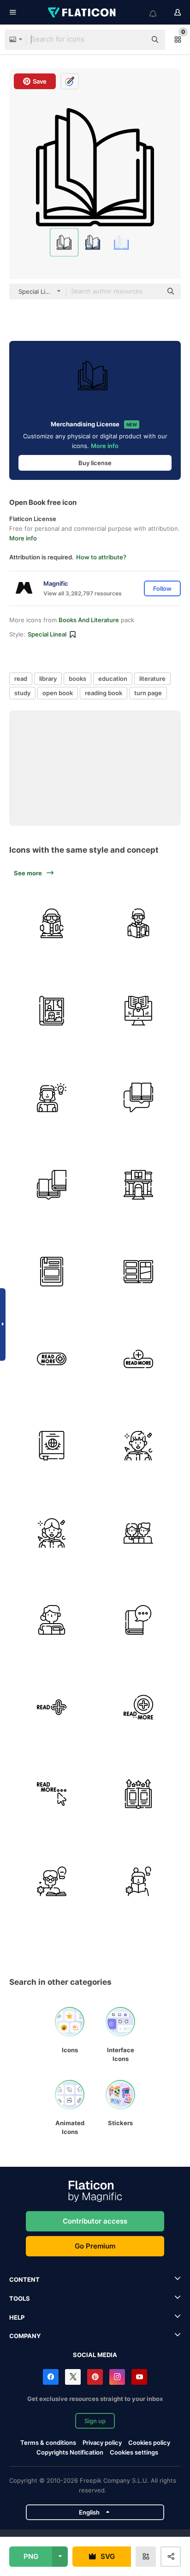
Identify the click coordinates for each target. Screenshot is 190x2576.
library (48, 679)
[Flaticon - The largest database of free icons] (83, 12)
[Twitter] (73, 2377)
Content (24, 2279)
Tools (20, 2298)
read (21, 679)
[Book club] (139, 1097)
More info (105, 446)
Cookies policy (149, 2443)
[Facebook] (51, 2377)
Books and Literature (89, 620)
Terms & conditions (48, 2443)
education (113, 679)
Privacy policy (102, 2443)
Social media (95, 2355)
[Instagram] (117, 2377)
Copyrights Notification (70, 2452)
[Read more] (52, 1359)
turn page (148, 693)
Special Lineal (47, 634)
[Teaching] (139, 1446)
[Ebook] (52, 1272)
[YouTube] (139, 2377)
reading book (104, 693)
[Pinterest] (95, 2377)
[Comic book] (52, 1011)
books (77, 679)
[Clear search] (135, 40)
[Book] (139, 1011)
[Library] (139, 1185)
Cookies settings (134, 2452)
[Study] (52, 923)
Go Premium (95, 2246)
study (22, 693)
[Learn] (139, 1881)
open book (58, 693)
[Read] (52, 1620)
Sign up (95, 2421)
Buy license (95, 463)
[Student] (52, 1881)
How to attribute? (101, 557)
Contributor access (95, 2221)
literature (152, 679)
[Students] (139, 1533)
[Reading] (139, 923)
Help (17, 2317)
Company (25, 2336)
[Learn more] (139, 1794)
